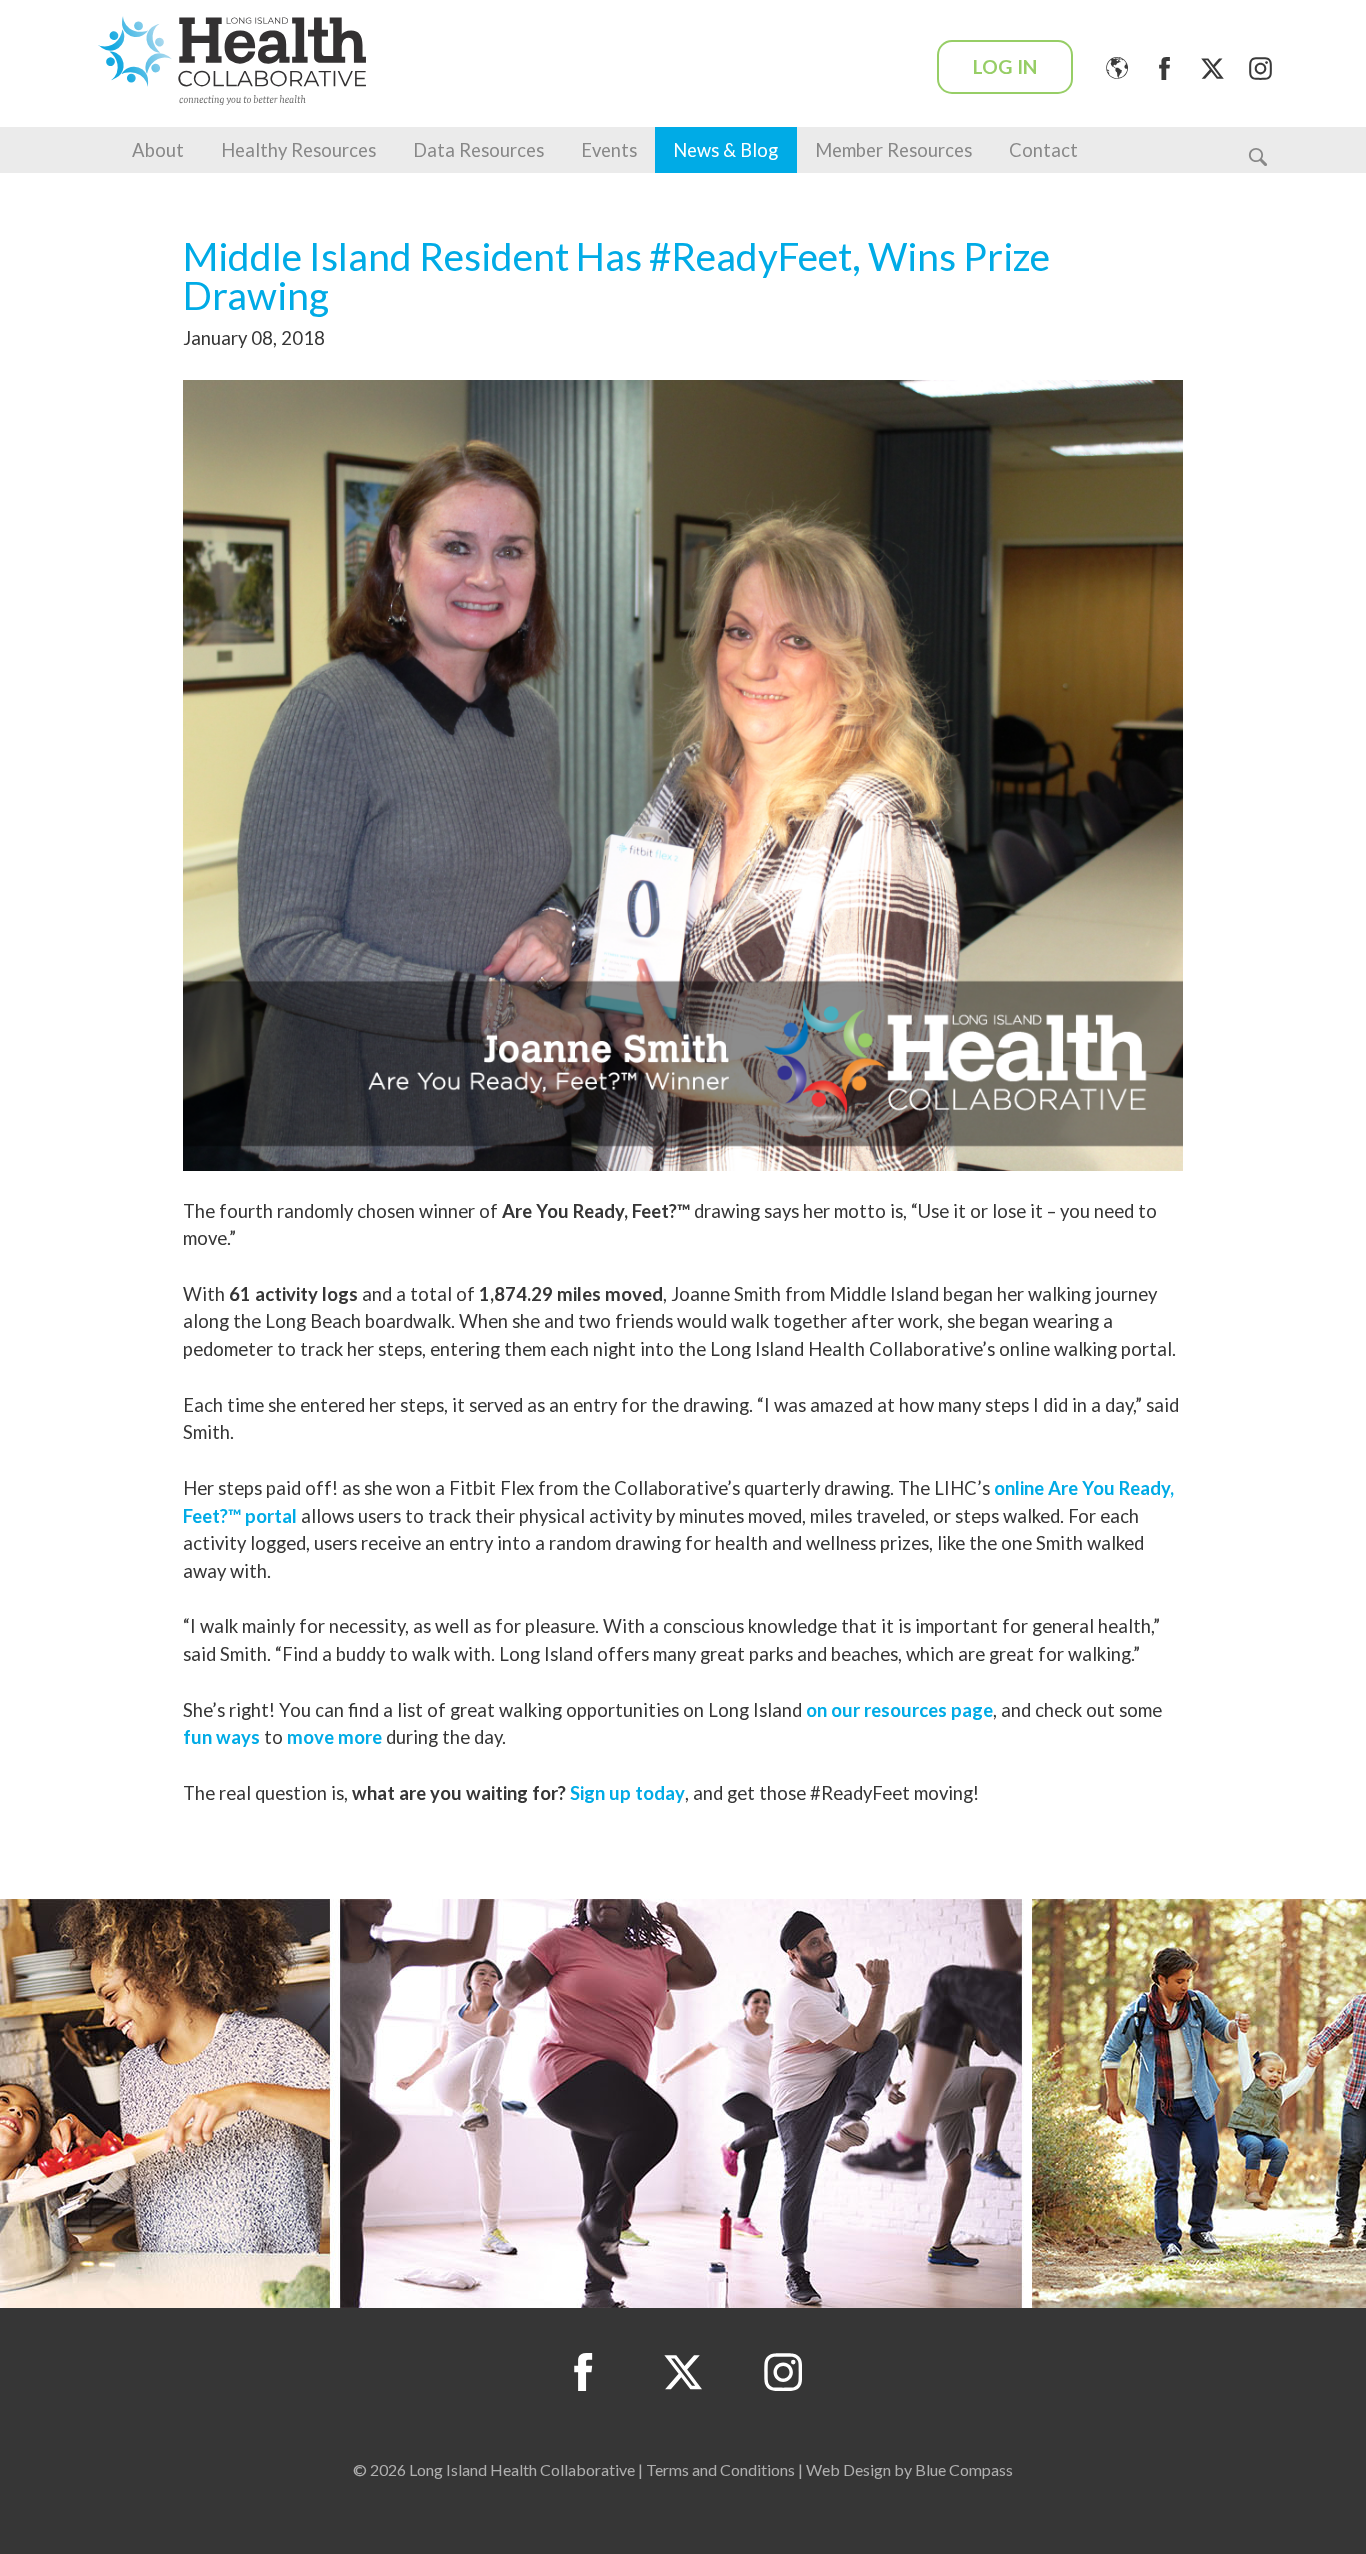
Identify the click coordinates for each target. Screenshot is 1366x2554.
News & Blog (725, 150)
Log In (1005, 66)
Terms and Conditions (720, 2469)
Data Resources (478, 150)
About (158, 150)
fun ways (221, 1737)
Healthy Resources (298, 150)
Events (609, 150)
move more (334, 1737)
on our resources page (899, 1710)
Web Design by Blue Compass (909, 2469)
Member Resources (893, 150)
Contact (1043, 150)
